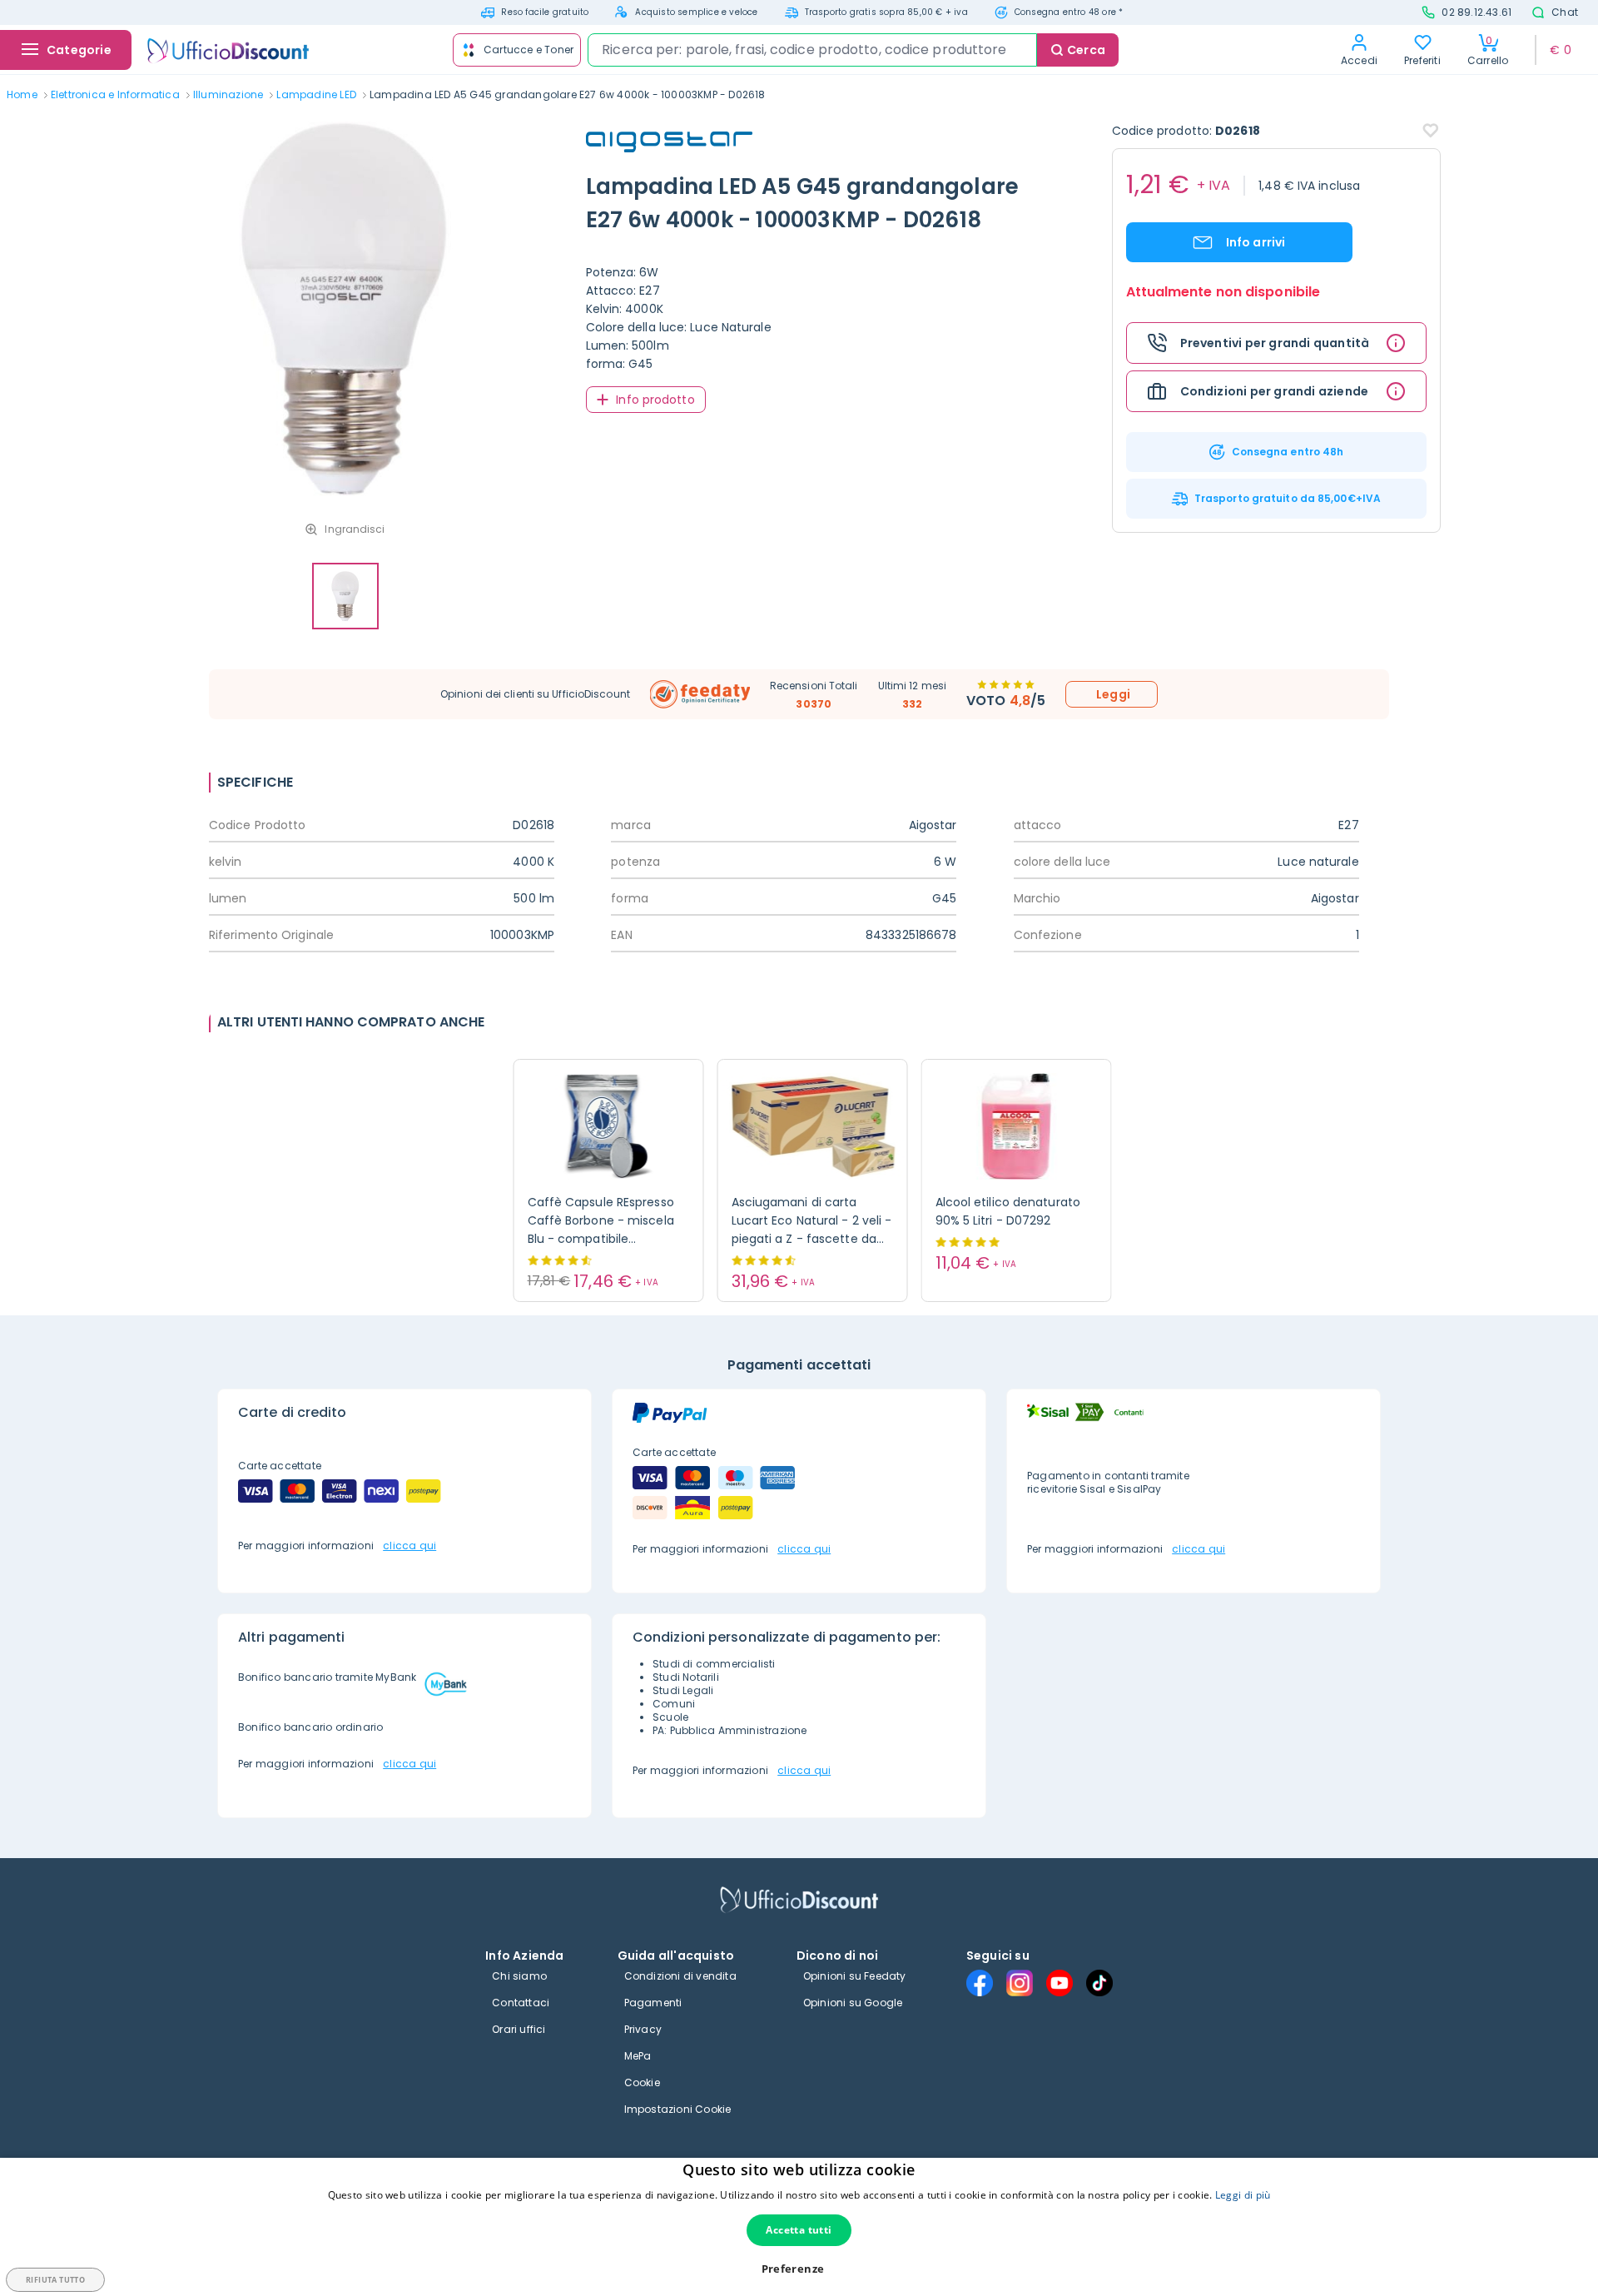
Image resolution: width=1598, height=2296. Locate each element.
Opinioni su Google (853, 2003)
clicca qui (409, 1546)
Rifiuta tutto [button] (55, 2280)
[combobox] (812, 50)
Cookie (642, 2082)
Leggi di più (1243, 2195)
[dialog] (799, 2227)
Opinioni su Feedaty (855, 1976)
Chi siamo (519, 1976)
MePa (638, 2056)
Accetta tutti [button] (799, 2230)
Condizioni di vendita (680, 1976)
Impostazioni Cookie (678, 2109)
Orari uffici (519, 2029)
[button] (799, 2269)
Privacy (643, 2029)
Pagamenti (653, 2003)
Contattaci (521, 2003)
